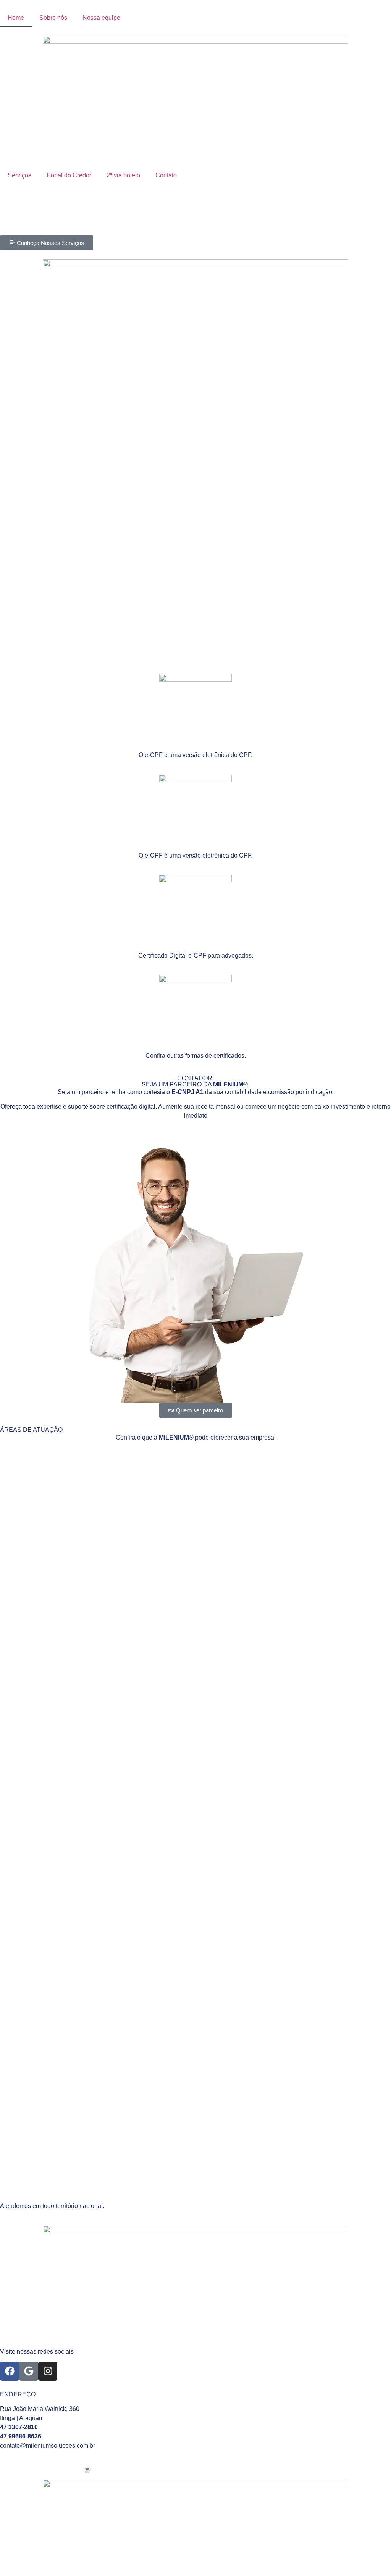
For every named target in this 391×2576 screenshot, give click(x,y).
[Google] (29, 2371)
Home (16, 18)
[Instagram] (48, 2371)
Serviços (19, 175)
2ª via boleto (123, 175)
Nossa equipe (101, 18)
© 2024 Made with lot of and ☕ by (50, 2470)
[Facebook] (10, 2371)
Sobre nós (53, 18)
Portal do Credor (69, 175)
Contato (166, 175)
